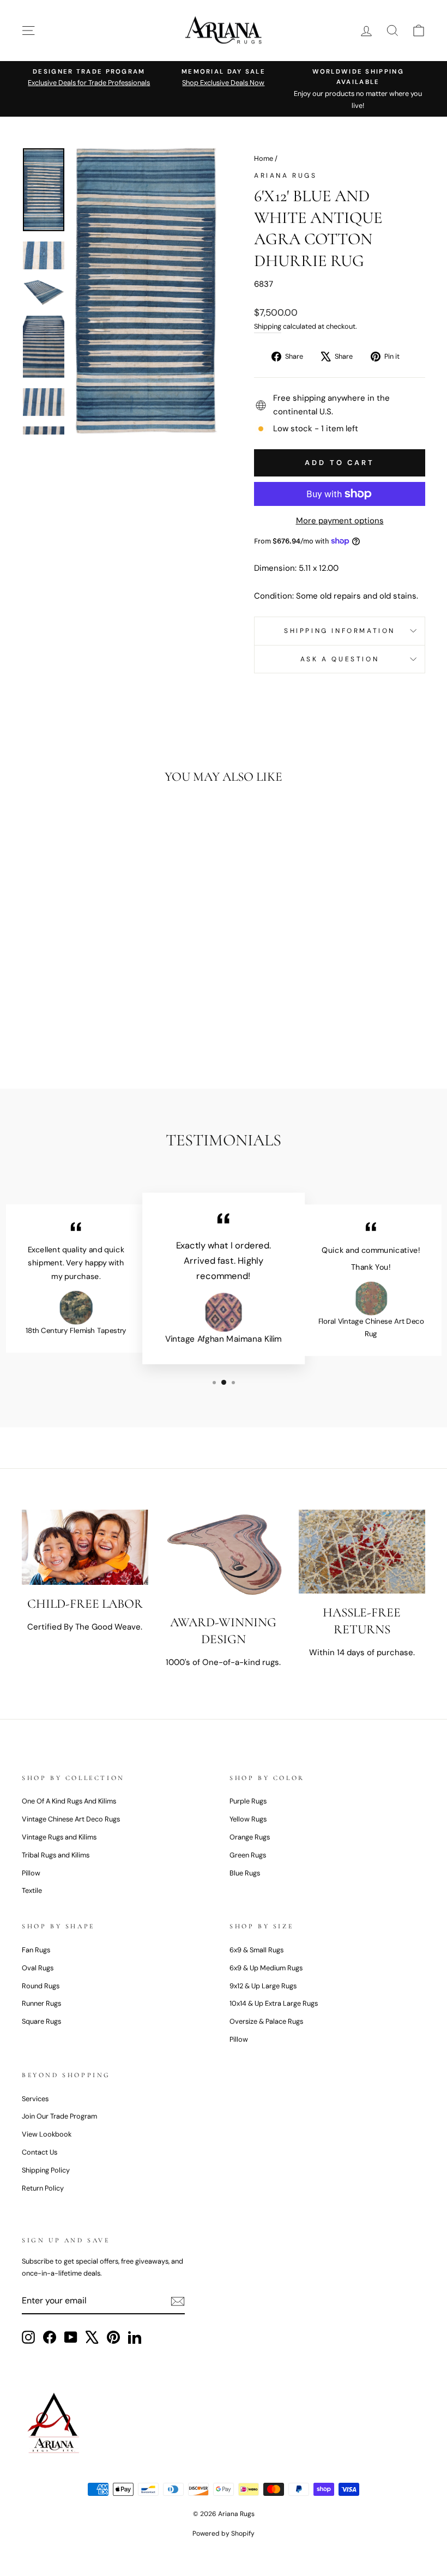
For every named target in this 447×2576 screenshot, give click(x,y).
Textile (32, 1890)
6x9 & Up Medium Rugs (266, 1968)
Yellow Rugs (248, 1819)
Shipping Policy (46, 2170)
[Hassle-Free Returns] (362, 1552)
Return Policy (43, 2188)
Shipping (268, 326)
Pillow (31, 1873)
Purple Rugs (248, 1801)
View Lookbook (47, 2134)
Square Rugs (41, 2021)
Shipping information (340, 631)
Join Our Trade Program (59, 2116)
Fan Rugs (36, 1950)
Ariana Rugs (286, 176)
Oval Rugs (38, 1968)
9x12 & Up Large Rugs (263, 1986)
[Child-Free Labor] (85, 1547)
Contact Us (40, 2152)
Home (264, 158)
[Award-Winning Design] (224, 1557)
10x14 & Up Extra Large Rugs (274, 2003)
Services (35, 2099)
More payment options (340, 521)
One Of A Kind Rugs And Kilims (69, 1801)
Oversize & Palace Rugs (266, 2021)
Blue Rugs (245, 1873)
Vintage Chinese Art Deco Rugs (71, 1819)
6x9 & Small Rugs (256, 1950)
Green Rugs (248, 1855)
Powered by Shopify (224, 2533)
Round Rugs (41, 1986)
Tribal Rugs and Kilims (56, 1855)
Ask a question (340, 659)
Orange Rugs (250, 1837)
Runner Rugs (41, 2003)
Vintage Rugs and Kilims (59, 1837)
